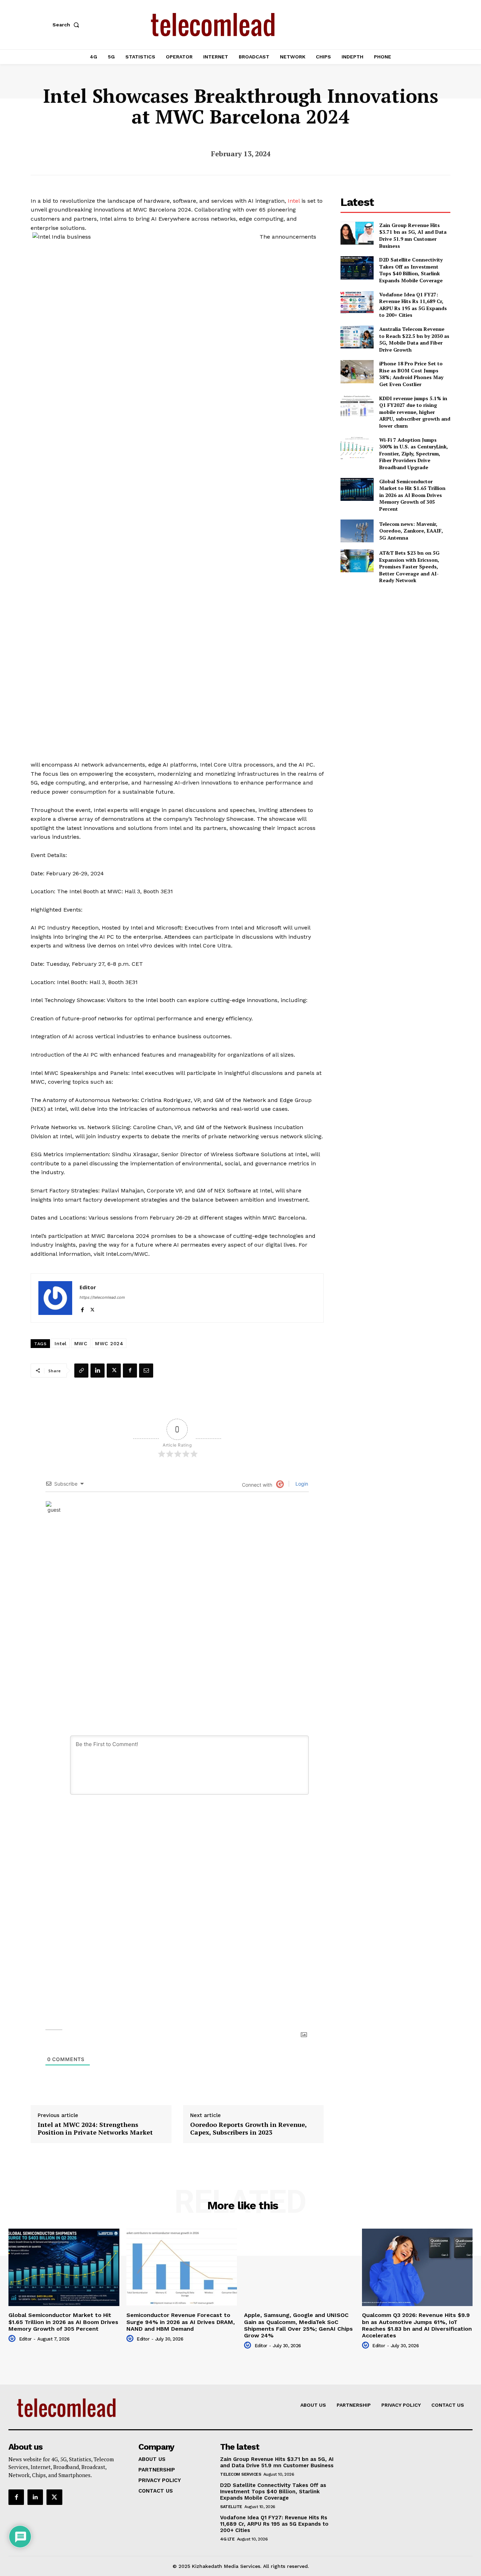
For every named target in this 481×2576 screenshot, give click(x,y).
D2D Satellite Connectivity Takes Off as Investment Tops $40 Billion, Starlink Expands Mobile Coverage (411, 270)
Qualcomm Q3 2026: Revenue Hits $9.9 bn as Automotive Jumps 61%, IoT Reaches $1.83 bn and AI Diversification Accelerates (417, 2325)
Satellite (231, 2507)
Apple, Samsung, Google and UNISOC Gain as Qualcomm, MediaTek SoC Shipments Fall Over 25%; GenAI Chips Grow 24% (298, 2325)
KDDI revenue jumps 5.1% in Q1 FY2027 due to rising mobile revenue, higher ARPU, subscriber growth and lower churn (415, 412)
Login (301, 1484)
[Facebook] (82, 1308)
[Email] (146, 1371)
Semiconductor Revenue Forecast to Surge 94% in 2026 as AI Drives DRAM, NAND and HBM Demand (181, 2322)
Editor (88, 1287)
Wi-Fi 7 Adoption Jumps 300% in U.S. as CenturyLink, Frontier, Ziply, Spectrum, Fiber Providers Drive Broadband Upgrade (414, 454)
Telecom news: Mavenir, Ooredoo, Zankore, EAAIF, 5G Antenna (411, 531)
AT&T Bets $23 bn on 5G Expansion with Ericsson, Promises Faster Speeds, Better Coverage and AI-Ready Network (409, 566)
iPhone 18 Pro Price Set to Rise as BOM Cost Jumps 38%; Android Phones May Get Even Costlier (411, 374)
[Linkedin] (98, 1371)
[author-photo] (13, 2339)
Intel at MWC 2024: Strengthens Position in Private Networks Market (95, 2128)
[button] (67, 25)
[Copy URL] (81, 1371)
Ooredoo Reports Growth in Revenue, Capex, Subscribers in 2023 (248, 2128)
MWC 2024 (109, 1343)
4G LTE (227, 2539)
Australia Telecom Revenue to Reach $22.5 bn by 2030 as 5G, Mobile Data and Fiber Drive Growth (414, 339)
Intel (294, 201)
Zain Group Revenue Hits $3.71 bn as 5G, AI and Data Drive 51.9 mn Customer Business (413, 235)
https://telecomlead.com (102, 1297)
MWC (81, 1343)
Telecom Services (241, 2474)
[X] (92, 1308)
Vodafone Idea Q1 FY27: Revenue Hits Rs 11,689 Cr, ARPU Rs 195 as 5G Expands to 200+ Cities (413, 305)
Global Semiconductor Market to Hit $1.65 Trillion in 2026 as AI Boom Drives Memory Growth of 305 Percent (412, 495)
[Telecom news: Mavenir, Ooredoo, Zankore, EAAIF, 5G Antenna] (357, 531)
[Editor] (55, 1298)
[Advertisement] (395, 639)
